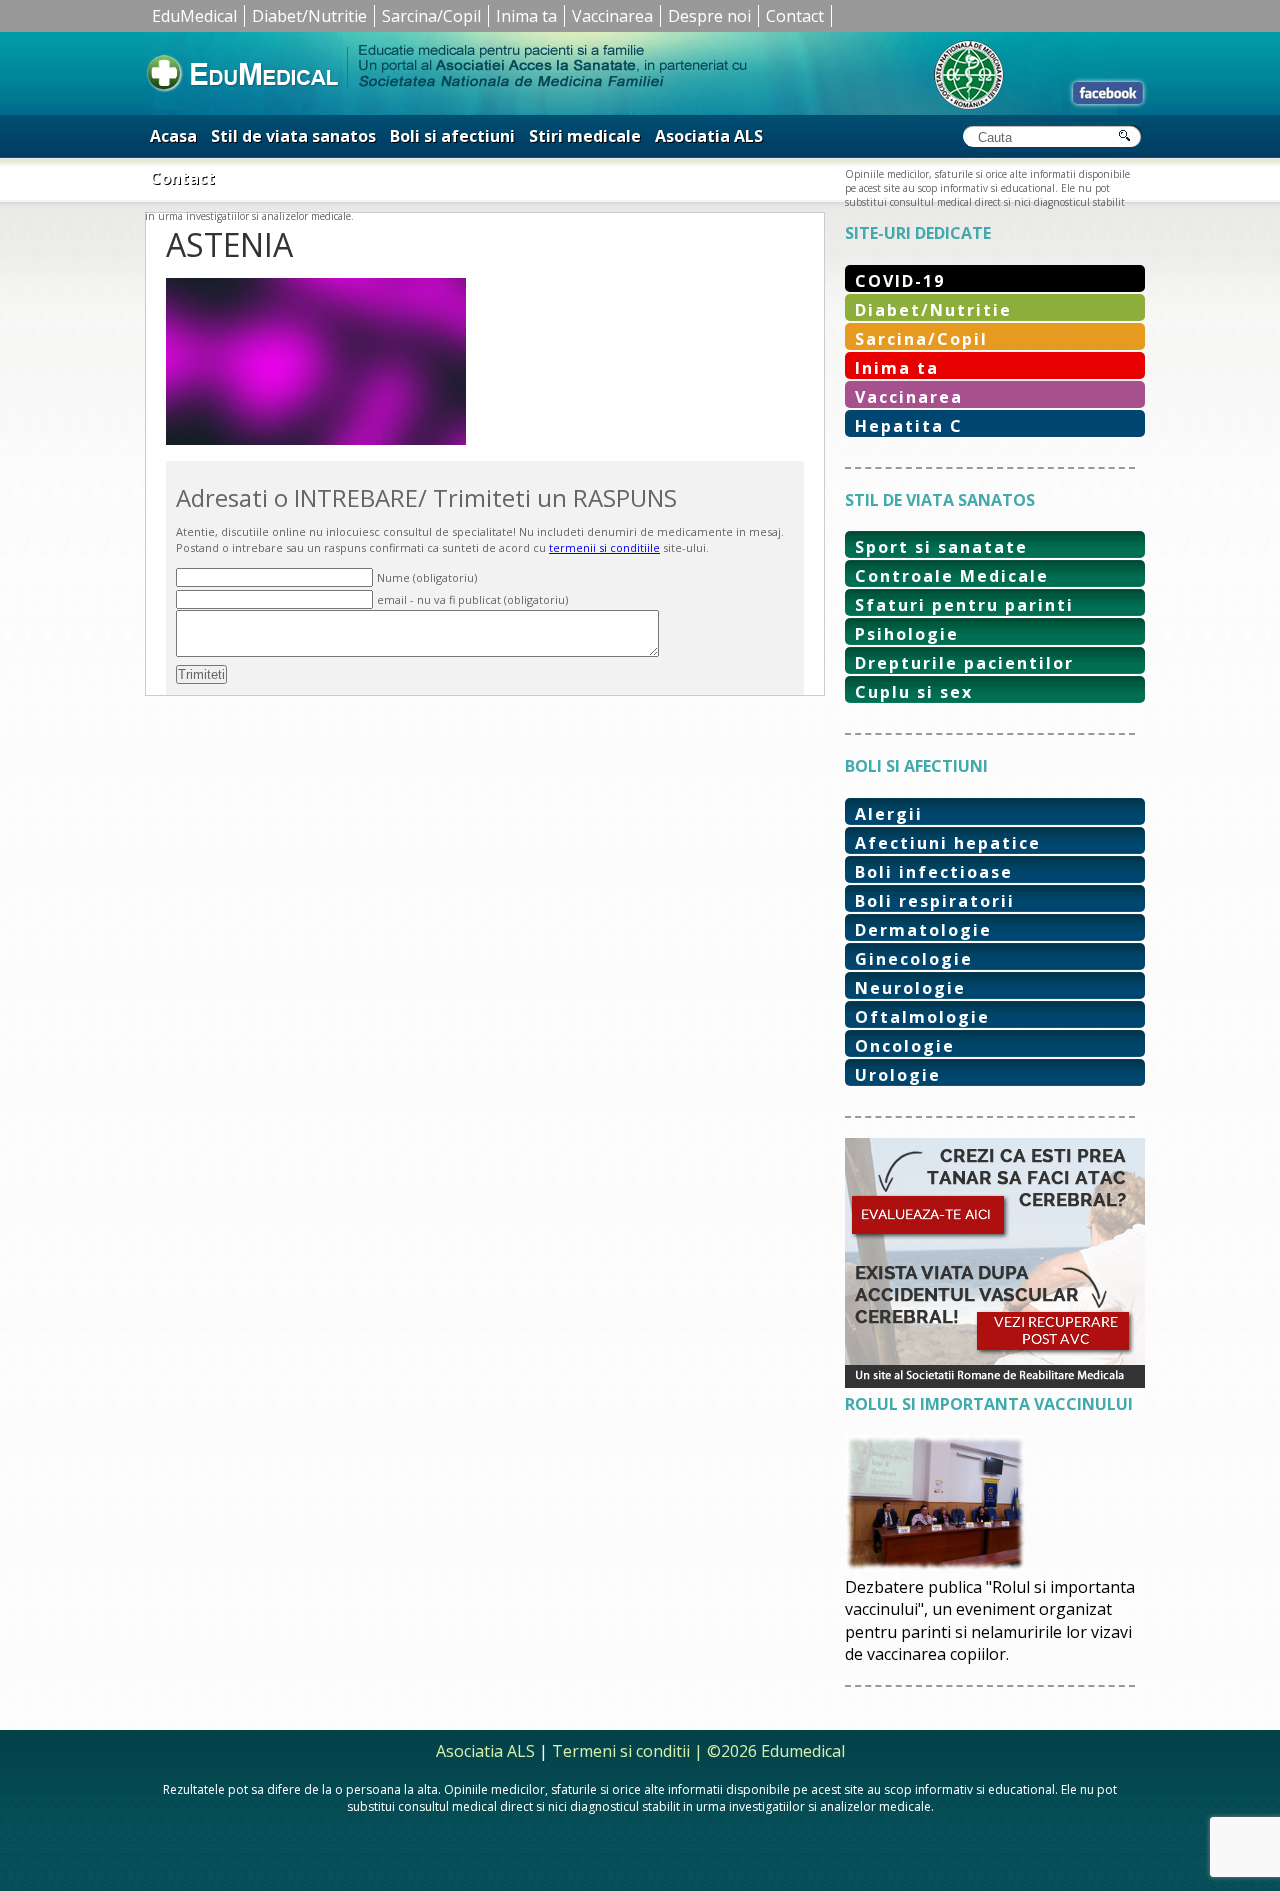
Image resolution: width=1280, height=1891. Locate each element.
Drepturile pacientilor (964, 663)
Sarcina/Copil (431, 16)
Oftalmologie (922, 1017)
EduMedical (194, 16)
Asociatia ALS (709, 136)
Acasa (173, 136)
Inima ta (526, 16)
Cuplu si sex (914, 692)
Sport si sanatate (941, 547)
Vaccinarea (612, 16)
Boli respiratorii (935, 901)
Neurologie (910, 988)
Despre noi (709, 16)
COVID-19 (900, 281)
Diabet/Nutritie (309, 16)
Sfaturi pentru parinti (964, 605)
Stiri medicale (585, 136)
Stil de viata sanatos (293, 136)
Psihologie (907, 634)
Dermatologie (923, 930)
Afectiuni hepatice (948, 843)
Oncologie (905, 1046)
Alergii (889, 814)
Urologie (898, 1075)
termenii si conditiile (604, 547)
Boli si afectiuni (452, 136)
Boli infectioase (934, 872)
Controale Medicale (952, 576)
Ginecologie (914, 959)
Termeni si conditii (621, 1751)
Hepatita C (909, 426)
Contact (795, 16)
